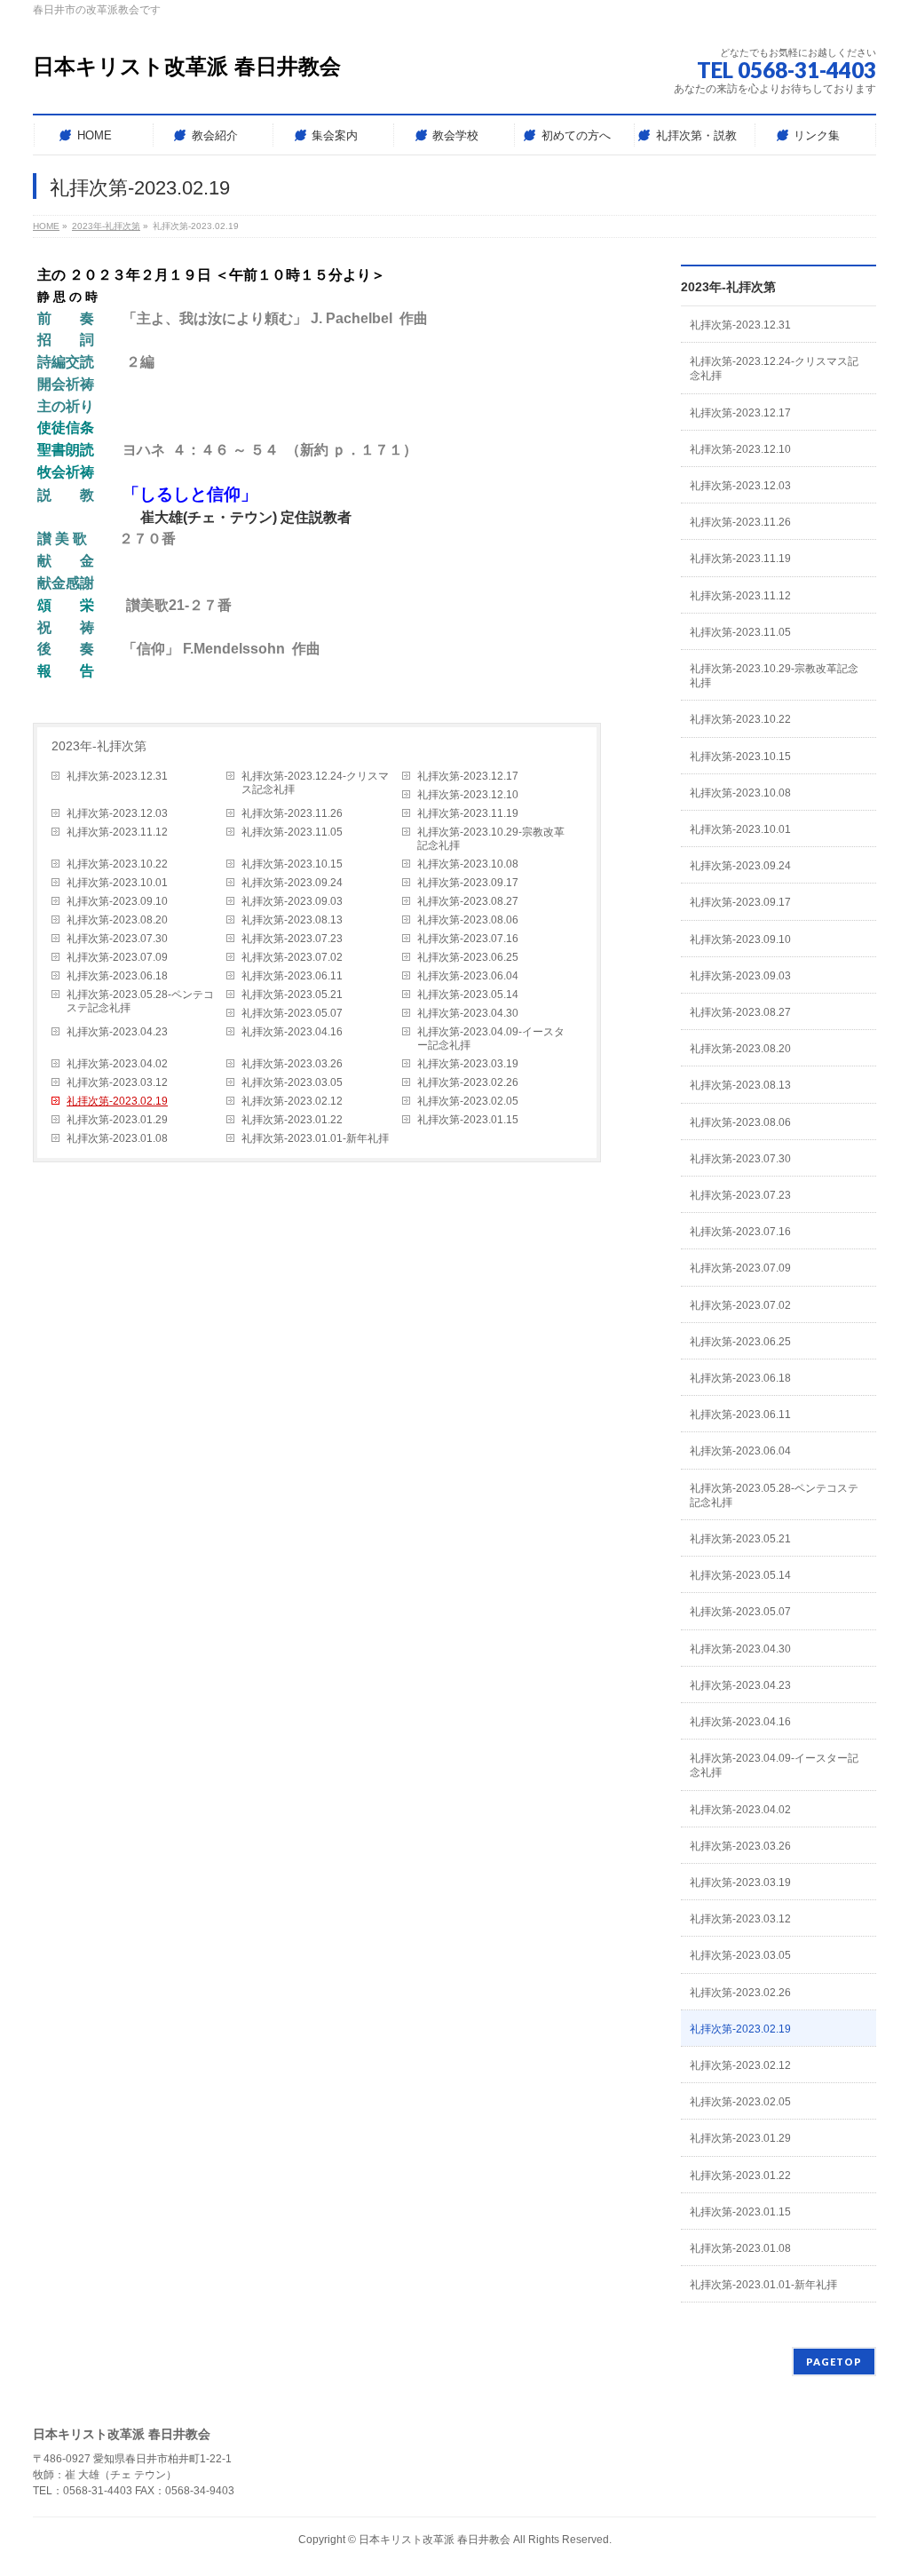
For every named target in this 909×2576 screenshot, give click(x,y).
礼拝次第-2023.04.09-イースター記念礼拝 (491, 1038)
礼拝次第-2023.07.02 (292, 957)
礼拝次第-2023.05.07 (292, 1013)
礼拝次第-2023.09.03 (292, 901)
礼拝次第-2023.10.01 (117, 883)
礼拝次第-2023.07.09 (117, 957)
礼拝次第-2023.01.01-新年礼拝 (315, 1138)
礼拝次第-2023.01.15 (468, 1120)
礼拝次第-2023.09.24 (292, 883)
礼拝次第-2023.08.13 (292, 920)
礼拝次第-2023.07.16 (468, 939)
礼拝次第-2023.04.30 (468, 1013)
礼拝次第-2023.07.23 (292, 939)
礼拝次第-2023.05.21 (292, 995)
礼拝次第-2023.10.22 (117, 864)
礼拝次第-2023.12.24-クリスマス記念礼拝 (315, 783)
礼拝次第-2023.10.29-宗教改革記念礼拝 (491, 839)
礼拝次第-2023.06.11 (292, 976)
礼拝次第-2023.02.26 (468, 1082)
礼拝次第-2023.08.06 (468, 920)
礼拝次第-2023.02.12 (292, 1101)
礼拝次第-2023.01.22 (292, 1120)
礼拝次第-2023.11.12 (117, 832)
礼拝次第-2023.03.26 (292, 1064)
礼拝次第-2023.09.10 (117, 901)
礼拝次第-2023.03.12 (117, 1082)
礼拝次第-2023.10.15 (292, 864)
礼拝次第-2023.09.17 (468, 883)
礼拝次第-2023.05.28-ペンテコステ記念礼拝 (140, 1001)
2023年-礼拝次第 (99, 746)
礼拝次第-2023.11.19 (468, 813)
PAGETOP (834, 2362)
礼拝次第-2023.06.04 (468, 976)
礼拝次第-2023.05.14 (468, 995)
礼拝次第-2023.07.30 (117, 939)
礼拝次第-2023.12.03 (117, 813)
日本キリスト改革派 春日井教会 (187, 66)
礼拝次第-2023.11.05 (292, 832)
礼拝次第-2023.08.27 (468, 901)
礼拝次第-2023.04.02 (117, 1064)
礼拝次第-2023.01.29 (117, 1120)
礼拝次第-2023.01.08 (117, 1138)
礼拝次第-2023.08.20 (117, 920)
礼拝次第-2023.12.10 (468, 795)
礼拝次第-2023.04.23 (117, 1032)
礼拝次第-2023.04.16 (292, 1032)
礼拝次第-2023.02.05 (468, 1101)
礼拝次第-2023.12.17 (468, 776)
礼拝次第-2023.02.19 (117, 1101)
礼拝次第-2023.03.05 (292, 1082)
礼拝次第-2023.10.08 (468, 864)
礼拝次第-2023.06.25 (468, 957)
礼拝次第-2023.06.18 (117, 976)
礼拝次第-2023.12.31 (117, 776)
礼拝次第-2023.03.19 (468, 1064)
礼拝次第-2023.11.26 (292, 813)
